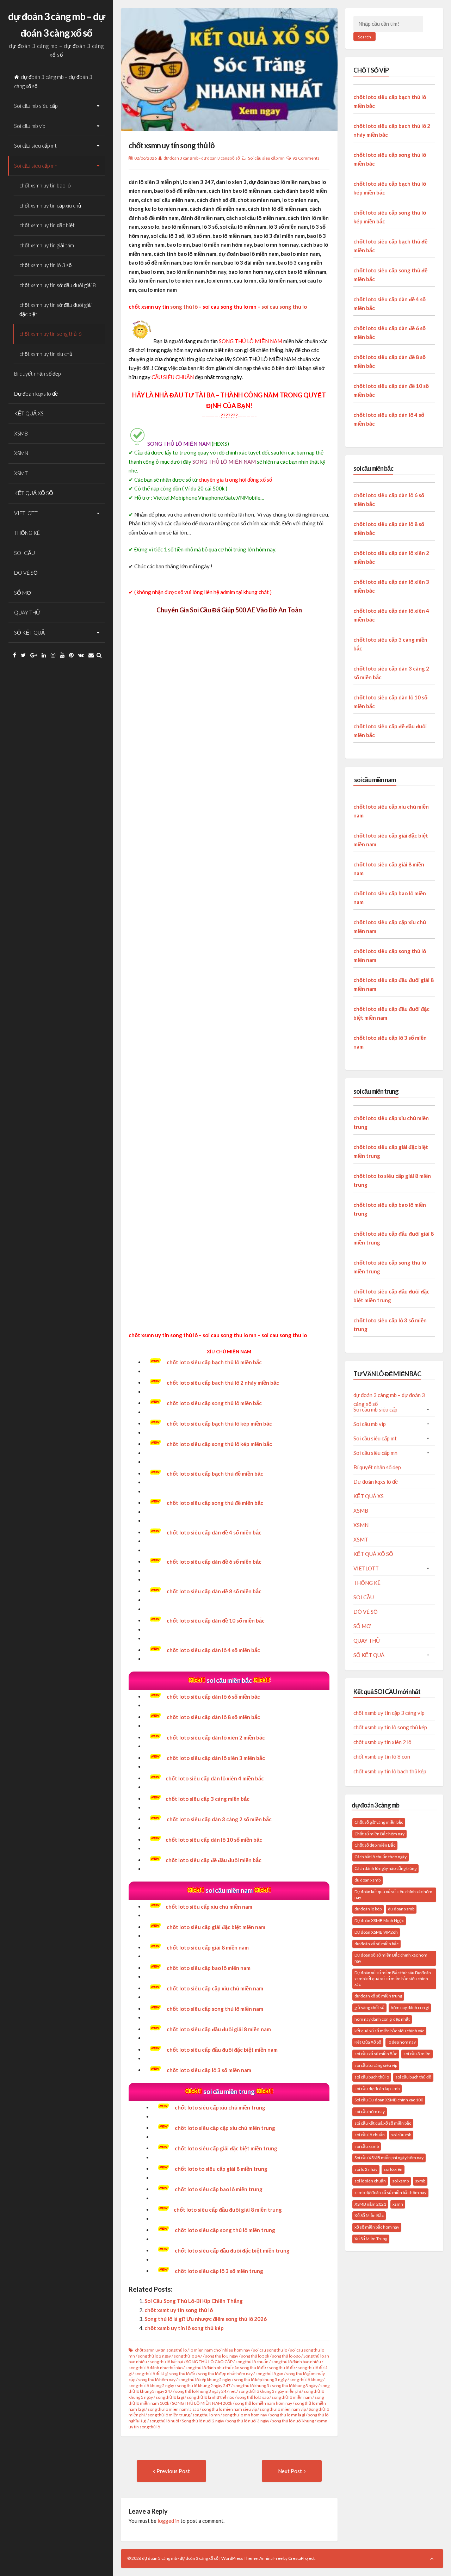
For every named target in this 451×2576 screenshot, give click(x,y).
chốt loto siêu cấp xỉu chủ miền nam (209, 1907)
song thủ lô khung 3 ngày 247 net (205, 2391)
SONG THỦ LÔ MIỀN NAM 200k (202, 2403)
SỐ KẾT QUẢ (29, 632)
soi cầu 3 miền (417, 2054)
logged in (168, 2521)
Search (364, 37)
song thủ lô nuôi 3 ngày (248, 2421)
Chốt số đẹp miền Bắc (375, 1845)
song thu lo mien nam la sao (173, 2409)
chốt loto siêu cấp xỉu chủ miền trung (220, 2107)
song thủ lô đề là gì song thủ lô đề (165, 2374)
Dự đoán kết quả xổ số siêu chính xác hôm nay (393, 1895)
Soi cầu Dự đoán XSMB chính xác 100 (389, 2100)
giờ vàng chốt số (369, 2007)
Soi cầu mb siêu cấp (36, 106)
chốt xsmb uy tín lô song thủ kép (184, 2328)
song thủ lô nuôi (164, 2421)
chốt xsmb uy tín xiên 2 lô (382, 1742)
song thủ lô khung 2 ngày (151, 2386)
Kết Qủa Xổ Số (368, 2042)
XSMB (21, 433)
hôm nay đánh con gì (410, 2007)
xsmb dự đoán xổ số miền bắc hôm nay (390, 2192)
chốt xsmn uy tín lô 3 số (45, 265)
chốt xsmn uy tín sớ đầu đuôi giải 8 (58, 285)
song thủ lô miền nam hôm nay (264, 2403)
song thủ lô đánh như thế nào (156, 2368)
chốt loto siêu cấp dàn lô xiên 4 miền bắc (215, 1778)
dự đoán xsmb (401, 1909)
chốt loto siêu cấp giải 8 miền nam (208, 1947)
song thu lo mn (206, 2415)
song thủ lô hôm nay (157, 2380)
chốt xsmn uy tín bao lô (45, 185)
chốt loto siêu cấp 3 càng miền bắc (208, 1799)
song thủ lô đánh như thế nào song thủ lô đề (226, 2368)
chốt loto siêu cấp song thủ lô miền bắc (214, 1403)
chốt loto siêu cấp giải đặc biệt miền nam (216, 1927)
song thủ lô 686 (286, 2356)
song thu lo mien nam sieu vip (229, 2409)
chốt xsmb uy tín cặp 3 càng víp (389, 1713)
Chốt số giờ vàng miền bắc (379, 1822)
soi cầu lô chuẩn (370, 2135)
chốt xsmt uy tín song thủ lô (179, 2310)
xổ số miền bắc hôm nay (377, 2227)
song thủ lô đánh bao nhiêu (296, 2362)
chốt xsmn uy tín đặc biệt (47, 225)
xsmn (398, 2204)
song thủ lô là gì (170, 2397)
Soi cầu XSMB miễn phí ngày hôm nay (389, 2158)
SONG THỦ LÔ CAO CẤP (209, 2362)
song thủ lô (184, 307)
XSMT (21, 473)
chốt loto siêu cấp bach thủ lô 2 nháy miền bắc (223, 1383)
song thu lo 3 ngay (222, 2356)
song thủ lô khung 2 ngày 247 (204, 2386)
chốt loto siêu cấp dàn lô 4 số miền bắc (213, 1650)
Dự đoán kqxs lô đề (36, 394)
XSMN (21, 453)
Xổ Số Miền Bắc (369, 2215)
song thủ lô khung (306, 2380)
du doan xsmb (367, 1880)
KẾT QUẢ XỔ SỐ (34, 493)
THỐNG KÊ (27, 533)
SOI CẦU (24, 553)
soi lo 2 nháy (366, 2169)
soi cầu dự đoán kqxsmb (377, 2089)
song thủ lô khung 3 (251, 2386)
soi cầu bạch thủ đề (413, 2077)
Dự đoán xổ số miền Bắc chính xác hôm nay (391, 1958)
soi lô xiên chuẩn (370, 2181)
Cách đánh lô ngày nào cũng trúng (385, 1868)
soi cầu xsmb (367, 2146)
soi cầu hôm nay (370, 2111)
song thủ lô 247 (188, 2356)
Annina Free (271, 2558)
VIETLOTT (26, 513)
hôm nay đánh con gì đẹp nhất (382, 2019)
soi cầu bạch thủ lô (372, 2077)
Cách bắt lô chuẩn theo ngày (381, 1857)
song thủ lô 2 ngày (154, 2356)
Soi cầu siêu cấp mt (35, 146)
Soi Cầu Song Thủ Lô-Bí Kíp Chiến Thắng (194, 2301)
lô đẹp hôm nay (402, 2042)
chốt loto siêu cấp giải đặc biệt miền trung (226, 2148)
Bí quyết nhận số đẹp (37, 373)
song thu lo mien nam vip (283, 2409)
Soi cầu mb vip (30, 126)
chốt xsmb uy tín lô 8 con (382, 1756)
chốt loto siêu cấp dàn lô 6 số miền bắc (213, 1697)
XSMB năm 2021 (370, 2204)
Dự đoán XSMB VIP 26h (376, 1932)
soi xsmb (400, 2181)
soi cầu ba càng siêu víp (376, 2065)
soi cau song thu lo (284, 307)
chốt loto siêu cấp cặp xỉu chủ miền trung (225, 2128)
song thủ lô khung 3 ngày (295, 2386)
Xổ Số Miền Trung (371, 2239)
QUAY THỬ (27, 612)
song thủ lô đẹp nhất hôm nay (225, 2374)
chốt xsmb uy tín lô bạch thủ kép (390, 1771)
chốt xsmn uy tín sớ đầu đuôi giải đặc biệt (55, 309)
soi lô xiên (393, 2169)
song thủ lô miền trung (169, 2415)
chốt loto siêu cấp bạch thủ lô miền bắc (214, 1362)
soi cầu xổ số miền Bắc (376, 2054)
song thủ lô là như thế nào (211, 2397)
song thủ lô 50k (255, 2356)
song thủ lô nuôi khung (293, 2421)
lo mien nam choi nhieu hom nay (220, 2350)
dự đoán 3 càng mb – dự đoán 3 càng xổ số (53, 81)
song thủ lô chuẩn (252, 2362)
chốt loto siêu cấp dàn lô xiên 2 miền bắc (216, 1737)
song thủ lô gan (269, 2374)
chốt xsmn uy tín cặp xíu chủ (50, 205)
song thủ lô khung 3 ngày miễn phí (270, 2391)
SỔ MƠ (23, 593)
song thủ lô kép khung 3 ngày (260, 2380)
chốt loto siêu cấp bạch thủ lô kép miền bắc (219, 1423)
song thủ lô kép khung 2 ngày (205, 2380)
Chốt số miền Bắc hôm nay (379, 1834)
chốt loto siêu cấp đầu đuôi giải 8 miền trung (228, 2210)
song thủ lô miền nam (292, 2397)
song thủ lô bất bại (166, 2362)
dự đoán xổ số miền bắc (376, 1944)
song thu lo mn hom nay (245, 2415)
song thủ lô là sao (253, 2397)
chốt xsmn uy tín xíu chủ (46, 354)
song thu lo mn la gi (288, 2415)
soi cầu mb (401, 2135)
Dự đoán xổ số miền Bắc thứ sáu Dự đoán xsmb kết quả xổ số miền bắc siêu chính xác (393, 1979)
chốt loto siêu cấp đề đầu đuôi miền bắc (214, 1860)
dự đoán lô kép (368, 1909)
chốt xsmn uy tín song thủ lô (51, 334)
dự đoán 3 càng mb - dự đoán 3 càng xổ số (202, 158)
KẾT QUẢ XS (29, 413)
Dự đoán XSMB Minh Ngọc (379, 1920)
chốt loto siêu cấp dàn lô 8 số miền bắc (213, 1717)
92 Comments (306, 158)
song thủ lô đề (282, 2368)
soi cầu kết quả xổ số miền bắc (383, 2123)
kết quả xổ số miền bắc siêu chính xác (389, 2031)
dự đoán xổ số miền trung (378, 1996)
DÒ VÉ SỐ (26, 573)
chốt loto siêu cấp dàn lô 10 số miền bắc (214, 1840)
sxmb (420, 2181)
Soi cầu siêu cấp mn (36, 166)
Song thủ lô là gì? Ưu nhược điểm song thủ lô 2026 (206, 2319)
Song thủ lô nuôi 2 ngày (203, 2421)
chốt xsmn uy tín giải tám (47, 245)
